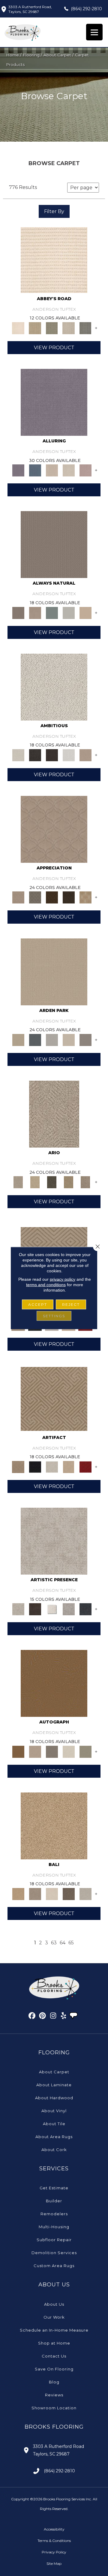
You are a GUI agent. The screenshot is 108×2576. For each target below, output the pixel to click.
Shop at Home (54, 2343)
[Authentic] (54, 971)
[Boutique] (85, 612)
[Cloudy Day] (52, 1039)
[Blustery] (69, 612)
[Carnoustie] (85, 897)
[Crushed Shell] (85, 1893)
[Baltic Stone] (54, 1541)
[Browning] (69, 897)
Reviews (54, 2395)
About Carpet (57, 55)
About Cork (54, 2150)
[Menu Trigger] (94, 32)
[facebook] (32, 2017)
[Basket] (35, 612)
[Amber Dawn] (54, 1825)
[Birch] (52, 1893)
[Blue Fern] (52, 612)
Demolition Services (54, 2253)
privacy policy (63, 1279)
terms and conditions (46, 1285)
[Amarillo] (54, 829)
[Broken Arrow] (85, 1182)
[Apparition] (52, 1182)
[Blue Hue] (35, 1039)
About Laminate (54, 2085)
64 (63, 1943)
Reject (71, 1304)
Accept (38, 1304)
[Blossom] (85, 470)
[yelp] (64, 2017)
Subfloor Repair (54, 2240)
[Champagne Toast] (35, 1751)
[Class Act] (52, 1751)
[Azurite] (35, 470)
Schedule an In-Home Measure (54, 2330)
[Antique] (35, 1182)
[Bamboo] (35, 328)
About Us (54, 2304)
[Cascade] (52, 1466)
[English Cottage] (85, 1751)
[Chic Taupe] (69, 328)
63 (54, 1943)
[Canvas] (54, 686)
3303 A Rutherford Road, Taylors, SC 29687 (30, 9)
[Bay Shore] (69, 1182)
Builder (54, 2201)
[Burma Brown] (35, 1609)
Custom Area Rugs (54, 2266)
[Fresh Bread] (85, 755)
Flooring (31, 55)
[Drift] (69, 1039)
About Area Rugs (54, 2137)
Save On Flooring (54, 2369)
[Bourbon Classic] (54, 1683)
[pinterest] (43, 2017)
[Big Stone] (35, 1893)
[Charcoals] (35, 755)
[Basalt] (52, 470)
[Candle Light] (52, 1609)
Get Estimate (54, 2188)
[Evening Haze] (85, 1039)
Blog (54, 2382)
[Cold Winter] (69, 1609)
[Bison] (52, 897)
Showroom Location (54, 2408)
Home (12, 55)
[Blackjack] (35, 1466)
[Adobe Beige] (54, 1114)
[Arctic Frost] (35, 897)
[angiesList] (74, 2016)
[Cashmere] (69, 1466)
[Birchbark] (69, 470)
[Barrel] (54, 544)
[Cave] (69, 1893)
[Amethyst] (54, 402)
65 (71, 1943)
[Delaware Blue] (85, 328)
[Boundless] (52, 328)
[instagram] (53, 2017)
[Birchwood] (54, 1398)
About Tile (54, 2124)
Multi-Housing (54, 2227)
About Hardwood (54, 2098)
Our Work (54, 2317)
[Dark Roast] (52, 755)
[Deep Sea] (85, 1609)
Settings (54, 1316)
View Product (54, 348)
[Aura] (54, 259)
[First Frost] (69, 755)
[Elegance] (69, 1751)
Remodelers (54, 2214)
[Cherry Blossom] (85, 1466)
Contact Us (54, 2356)
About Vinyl (54, 2111)
